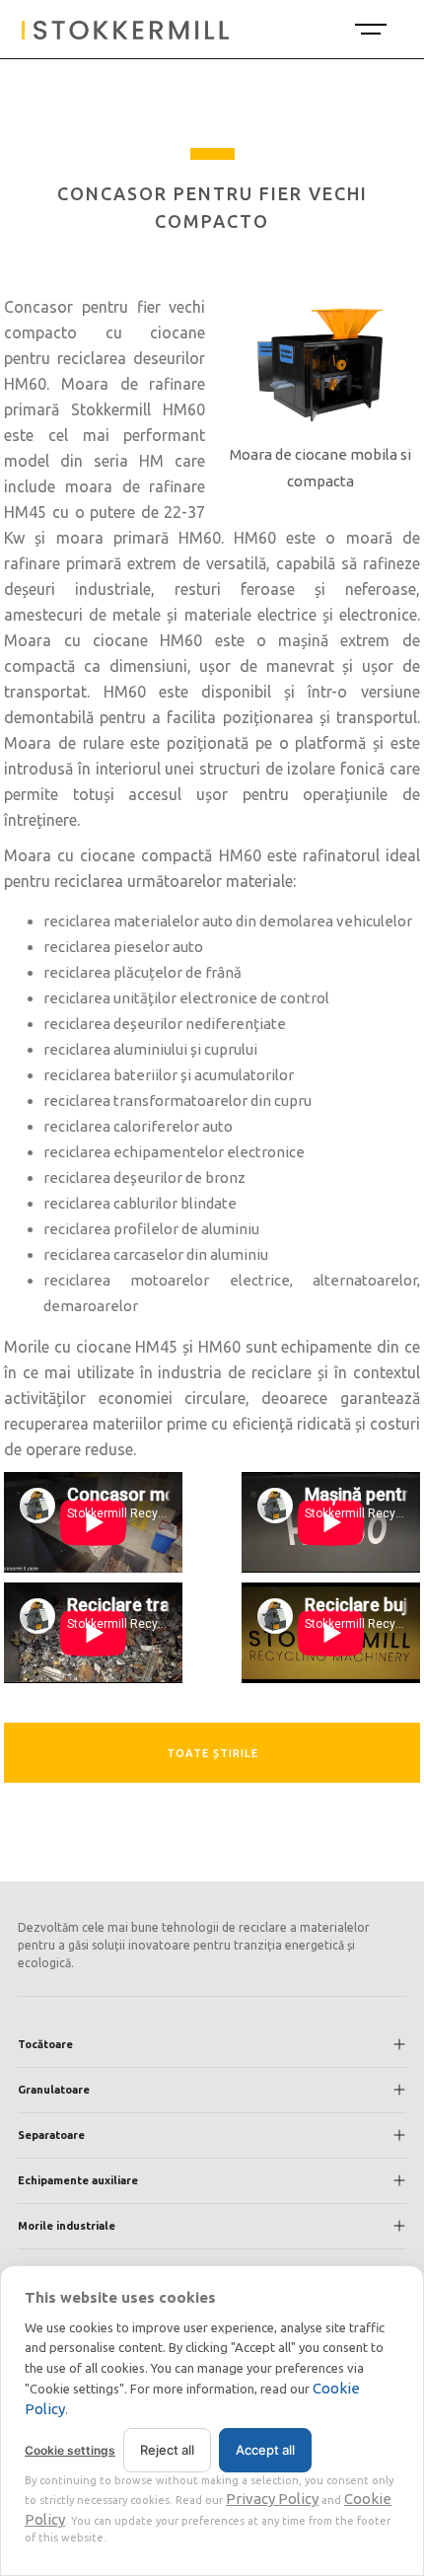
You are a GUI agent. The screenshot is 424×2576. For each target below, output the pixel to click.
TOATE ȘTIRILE (212, 1753)
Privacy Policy (272, 2499)
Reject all (167, 2450)
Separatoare (51, 2135)
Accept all (265, 2450)
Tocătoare (45, 2044)
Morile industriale (67, 2226)
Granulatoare (54, 2090)
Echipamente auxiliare (78, 2180)
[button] (369, 29)
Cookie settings (70, 2450)
